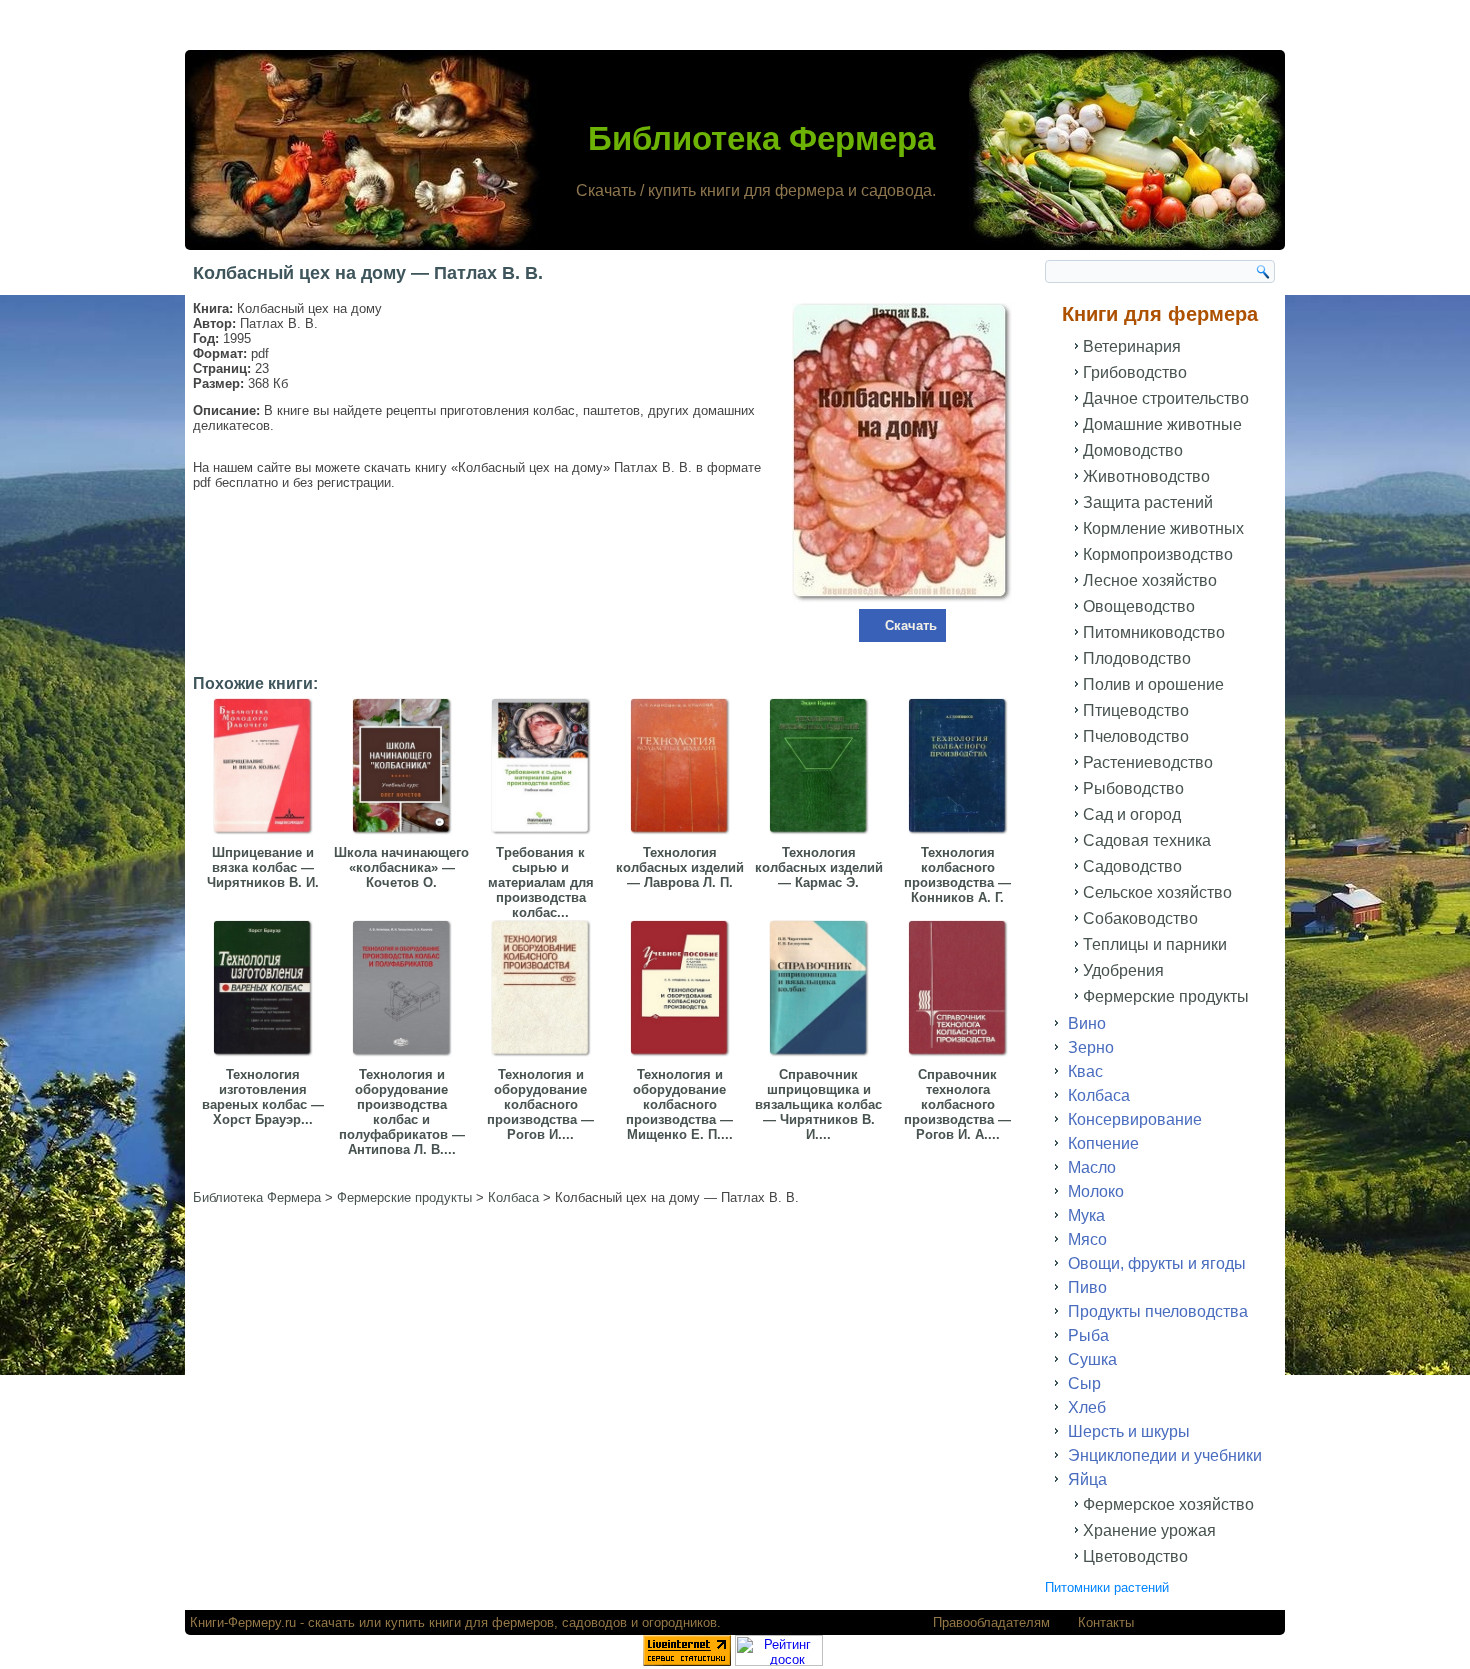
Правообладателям (991, 1622)
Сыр (1084, 1383)
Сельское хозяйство (1157, 892)
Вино (1087, 1023)
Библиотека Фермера (761, 138)
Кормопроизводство (1158, 554)
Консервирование (1135, 1119)
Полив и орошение (1153, 684)
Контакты (1106, 1622)
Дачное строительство (1166, 398)
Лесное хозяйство (1150, 580)
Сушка (1092, 1359)
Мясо (1087, 1239)
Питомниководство (1154, 632)
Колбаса (1099, 1095)
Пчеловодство (1136, 736)
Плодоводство (1137, 658)
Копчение (1103, 1143)
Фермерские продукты (1166, 996)
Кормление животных (1163, 528)
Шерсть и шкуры (1129, 1431)
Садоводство (1132, 866)
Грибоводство (1135, 372)
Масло (1092, 1167)
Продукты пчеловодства (1158, 1311)
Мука (1086, 1215)
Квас (1085, 1071)
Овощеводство (1139, 606)
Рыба (1088, 1335)
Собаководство (1140, 918)
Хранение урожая (1149, 1530)
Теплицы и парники (1155, 944)
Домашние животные (1162, 424)
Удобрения (1123, 970)
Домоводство (1133, 450)
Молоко (1096, 1191)
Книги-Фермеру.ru (243, 1622)
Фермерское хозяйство (1168, 1504)
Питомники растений (1107, 1587)
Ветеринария (1132, 346)
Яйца (1087, 1479)
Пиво (1087, 1287)
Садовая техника (1147, 840)
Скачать (911, 625)
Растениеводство (1148, 762)
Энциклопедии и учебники (1165, 1455)
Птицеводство (1136, 710)
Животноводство (1146, 476)
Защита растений (1148, 502)
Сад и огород (1132, 814)
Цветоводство (1135, 1556)
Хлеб (1087, 1407)
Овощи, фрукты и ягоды (1157, 1263)
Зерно (1091, 1047)
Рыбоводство (1133, 788)
